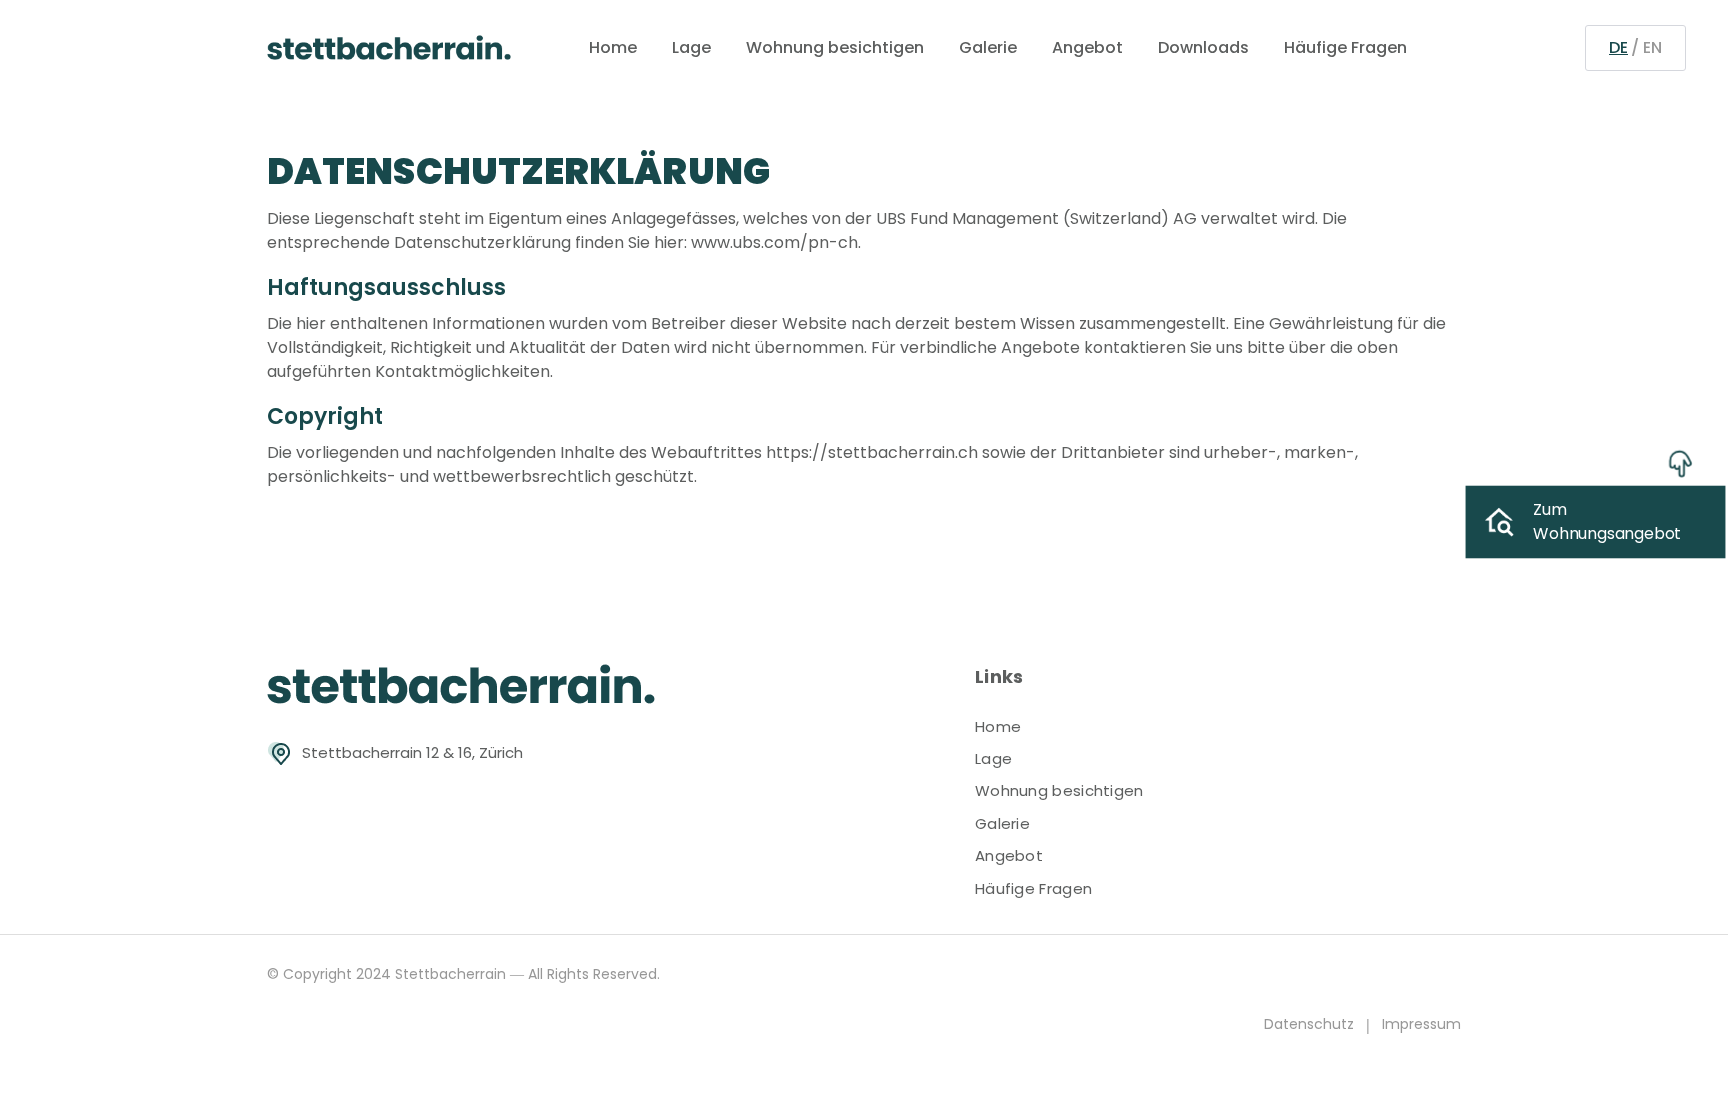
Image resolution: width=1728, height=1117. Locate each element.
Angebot (1087, 47)
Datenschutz (1309, 1024)
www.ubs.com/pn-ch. (776, 242)
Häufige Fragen (1345, 47)
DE (1618, 47)
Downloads (1203, 47)
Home (613, 47)
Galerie (988, 47)
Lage (691, 47)
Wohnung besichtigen (835, 47)
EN (1652, 47)
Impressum (1421, 1024)
